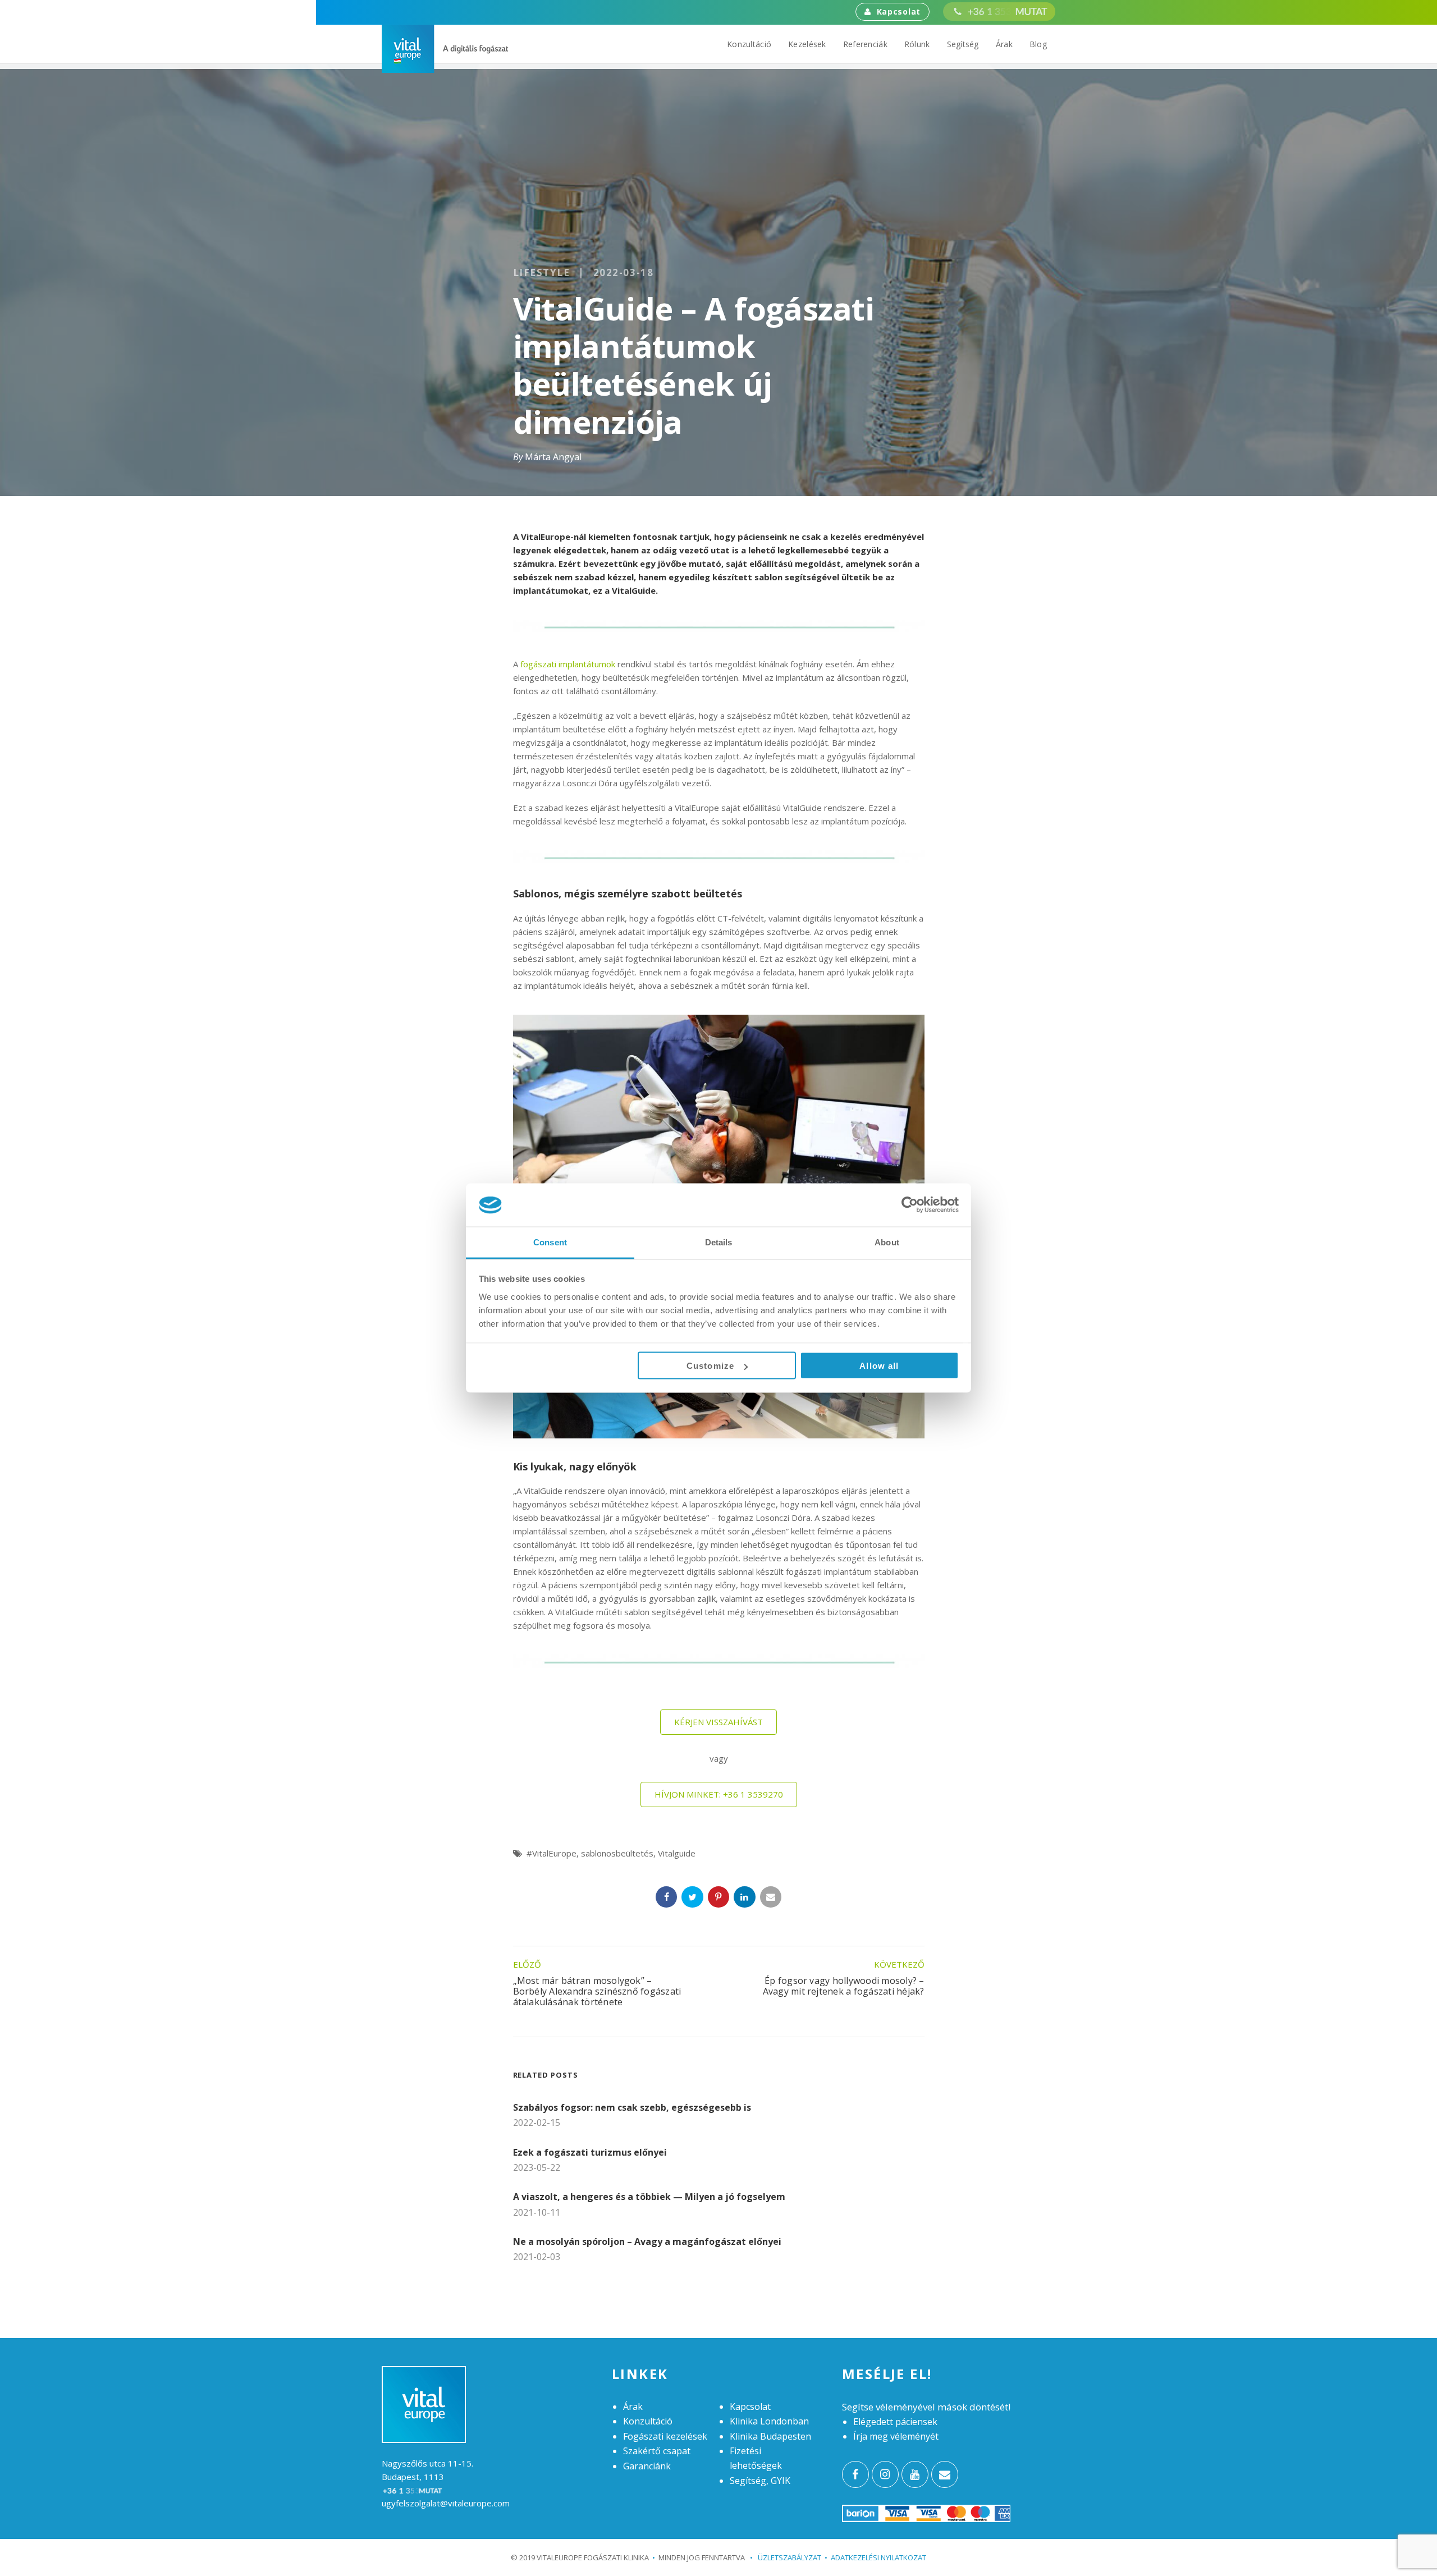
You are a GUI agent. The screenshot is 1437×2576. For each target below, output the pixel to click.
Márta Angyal (553, 457)
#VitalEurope (552, 1853)
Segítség (963, 44)
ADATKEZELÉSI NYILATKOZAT (878, 2557)
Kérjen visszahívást (718, 1722)
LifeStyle (542, 273)
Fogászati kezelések (665, 2436)
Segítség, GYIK (760, 2481)
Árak (1004, 44)
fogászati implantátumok (568, 664)
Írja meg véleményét (896, 2436)
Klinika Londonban (769, 2421)
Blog (1038, 44)
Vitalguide (677, 1853)
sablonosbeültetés (617, 1853)
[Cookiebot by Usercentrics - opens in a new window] (910, 1205)
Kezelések (807, 44)
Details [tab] (719, 1242)
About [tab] (887, 1242)
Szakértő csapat (657, 2451)
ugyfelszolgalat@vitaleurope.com (446, 2503)
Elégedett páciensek (895, 2422)
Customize (710, 1366)
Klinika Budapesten (770, 2436)
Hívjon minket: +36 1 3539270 (719, 1794)
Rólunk (917, 44)
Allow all (879, 1366)
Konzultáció (749, 44)
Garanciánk (647, 2466)
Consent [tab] (550, 1242)
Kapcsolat (899, 12)
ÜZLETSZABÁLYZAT (786, 2557)
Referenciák (865, 44)
